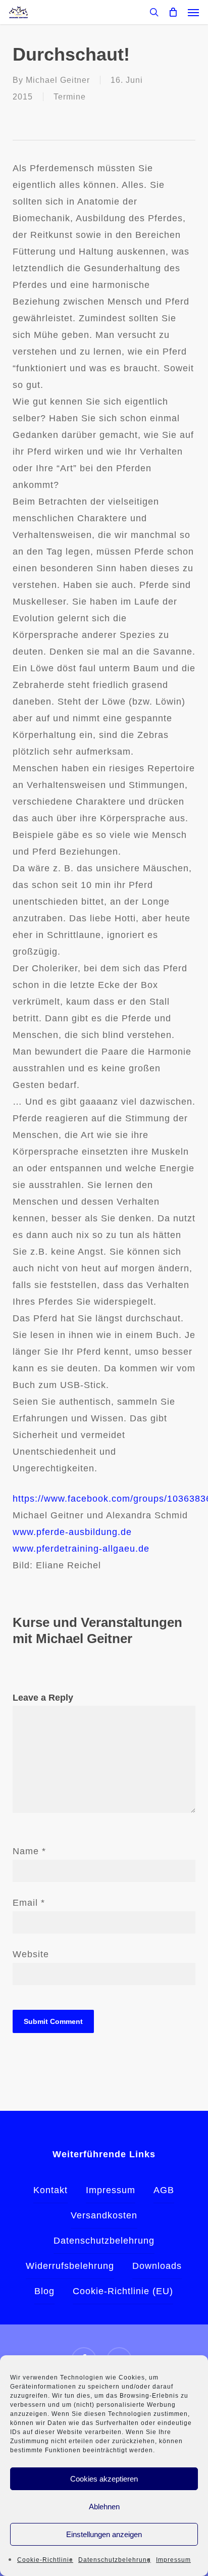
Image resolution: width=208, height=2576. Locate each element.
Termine (70, 97)
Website (31, 1954)
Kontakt (50, 2190)
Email (29, 1903)
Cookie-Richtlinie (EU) (123, 2291)
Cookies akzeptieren (104, 2479)
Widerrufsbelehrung (70, 2266)
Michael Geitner (58, 80)
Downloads (157, 2266)
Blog (44, 2291)
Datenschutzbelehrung (115, 2560)
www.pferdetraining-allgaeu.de (81, 1549)
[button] (193, 12)
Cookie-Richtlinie (45, 2560)
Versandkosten (104, 2215)
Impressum (173, 2560)
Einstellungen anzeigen (104, 2534)
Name (29, 1851)
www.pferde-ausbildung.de (72, 1532)
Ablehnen (104, 2507)
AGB (164, 2190)
